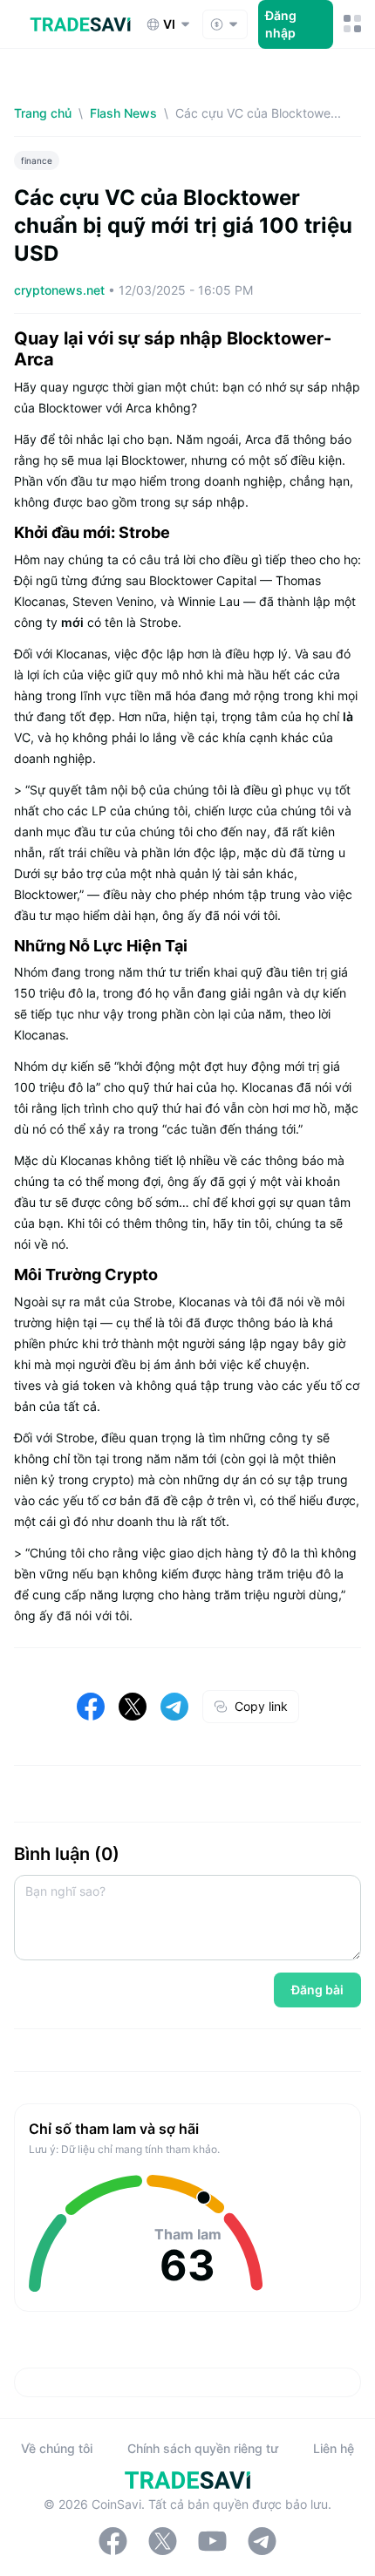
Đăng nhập (281, 24)
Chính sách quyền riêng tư (203, 2448)
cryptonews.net (61, 290)
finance (37, 160)
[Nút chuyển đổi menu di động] (352, 24)
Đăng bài (317, 1990)
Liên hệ (334, 2448)
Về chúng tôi (57, 2448)
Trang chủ (43, 113)
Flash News (123, 113)
